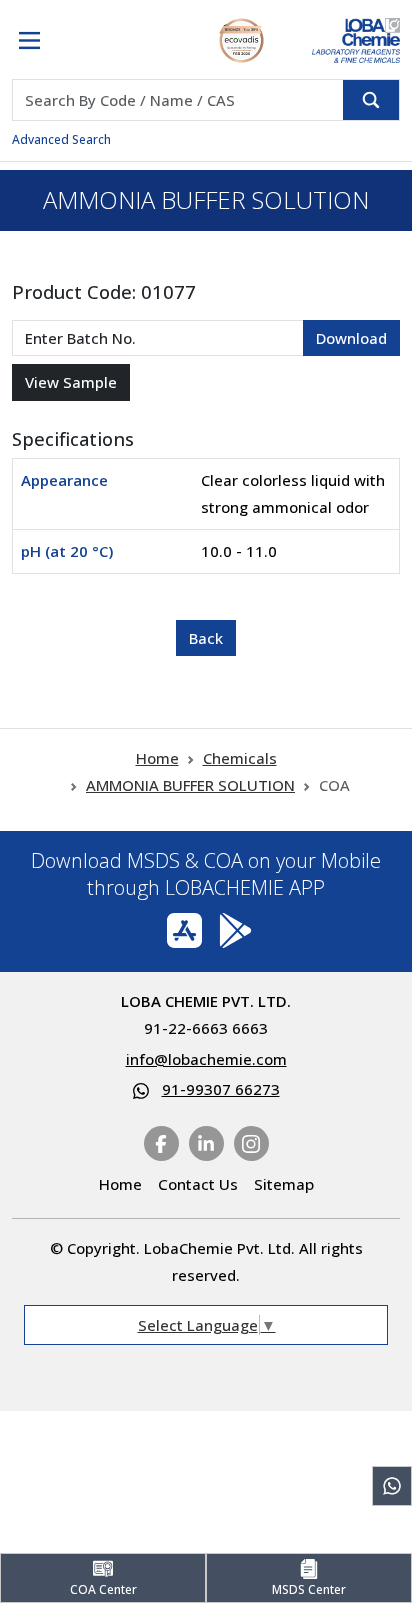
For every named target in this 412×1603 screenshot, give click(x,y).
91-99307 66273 (221, 1089)
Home (157, 758)
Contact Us (198, 1184)
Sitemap (284, 1184)
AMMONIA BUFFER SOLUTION (190, 785)
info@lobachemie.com (206, 1059)
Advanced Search (61, 139)
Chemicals (240, 758)
